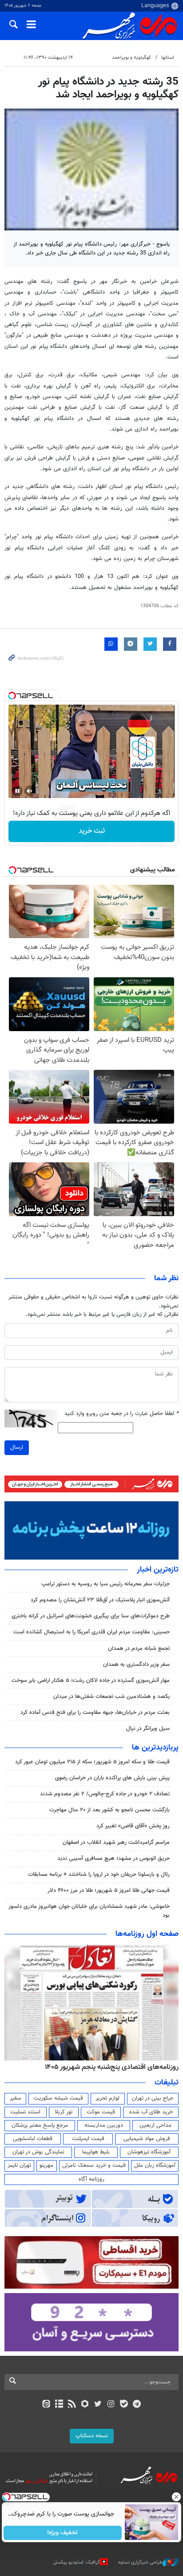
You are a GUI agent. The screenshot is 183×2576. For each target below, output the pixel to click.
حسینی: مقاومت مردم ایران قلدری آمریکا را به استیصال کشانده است (91, 1632)
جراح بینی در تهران (153, 2098)
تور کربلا (64, 2112)
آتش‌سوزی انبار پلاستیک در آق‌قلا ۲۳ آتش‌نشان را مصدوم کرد (100, 1600)
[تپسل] (12, 696)
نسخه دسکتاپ (92, 2436)
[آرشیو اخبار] (59, 2405)
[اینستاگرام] (111, 2405)
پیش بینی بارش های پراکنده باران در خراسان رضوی (112, 1778)
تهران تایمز (19, 2165)
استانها (168, 58)
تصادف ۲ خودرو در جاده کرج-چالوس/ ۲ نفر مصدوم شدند (105, 1794)
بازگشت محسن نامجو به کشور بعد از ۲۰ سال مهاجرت (109, 1810)
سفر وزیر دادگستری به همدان (136, 1665)
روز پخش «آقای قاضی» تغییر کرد (133, 1826)
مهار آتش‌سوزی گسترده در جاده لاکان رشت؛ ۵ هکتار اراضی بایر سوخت (91, 1681)
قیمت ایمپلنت (88, 2139)
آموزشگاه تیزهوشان (149, 2152)
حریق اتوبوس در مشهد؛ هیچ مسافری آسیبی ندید (113, 1858)
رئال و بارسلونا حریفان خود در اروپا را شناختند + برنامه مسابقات (99, 1875)
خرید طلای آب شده (151, 2112)
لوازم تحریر (107, 2098)
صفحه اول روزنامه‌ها (147, 1934)
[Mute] (30, 791)
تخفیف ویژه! (63, 2533)
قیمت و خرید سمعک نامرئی (94, 2165)
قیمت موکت (101, 2112)
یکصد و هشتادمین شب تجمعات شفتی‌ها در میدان (111, 1697)
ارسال (17, 1447)
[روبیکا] (85, 2405)
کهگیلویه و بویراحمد (131, 58)
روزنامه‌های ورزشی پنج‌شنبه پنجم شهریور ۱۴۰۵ (115, 2067)
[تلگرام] (137, 2405)
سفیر (16, 2098)
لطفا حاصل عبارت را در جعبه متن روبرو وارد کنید (121, 1414)
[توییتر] (98, 2405)
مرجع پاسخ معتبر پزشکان (40, 2125)
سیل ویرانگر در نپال (148, 1729)
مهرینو (46, 2165)
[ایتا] (46, 2405)
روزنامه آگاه (91, 2179)
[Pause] (17, 791)
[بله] (124, 2405)
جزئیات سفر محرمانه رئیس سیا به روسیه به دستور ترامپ (105, 1584)
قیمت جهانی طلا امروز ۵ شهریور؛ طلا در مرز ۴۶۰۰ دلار (109, 1891)
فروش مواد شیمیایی (147, 2139)
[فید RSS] (72, 2405)
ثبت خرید (92, 831)
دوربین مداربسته (104, 2125)
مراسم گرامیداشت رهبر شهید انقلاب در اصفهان (116, 1842)
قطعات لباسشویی (33, 2139)
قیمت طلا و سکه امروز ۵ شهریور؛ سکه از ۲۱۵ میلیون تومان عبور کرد (92, 1762)
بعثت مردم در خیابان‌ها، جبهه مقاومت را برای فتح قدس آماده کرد (95, 1713)
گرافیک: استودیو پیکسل (77, 2562)
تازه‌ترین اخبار (158, 1570)
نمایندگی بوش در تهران (38, 2152)
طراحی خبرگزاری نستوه (140, 2562)
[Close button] (176, 2497)
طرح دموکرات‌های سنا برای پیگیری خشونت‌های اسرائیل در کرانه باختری (91, 1616)
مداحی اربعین (155, 2125)
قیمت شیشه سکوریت (58, 2098)
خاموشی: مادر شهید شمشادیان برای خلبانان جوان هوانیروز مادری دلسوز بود (89, 1911)
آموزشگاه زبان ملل (155, 2165)
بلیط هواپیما (96, 2152)
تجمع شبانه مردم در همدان (139, 1649)
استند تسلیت (25, 2112)
